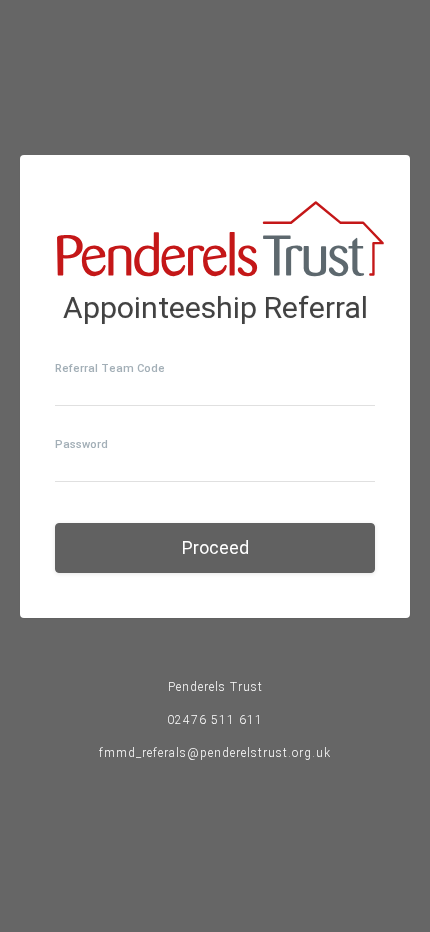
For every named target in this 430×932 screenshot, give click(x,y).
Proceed (215, 547)
